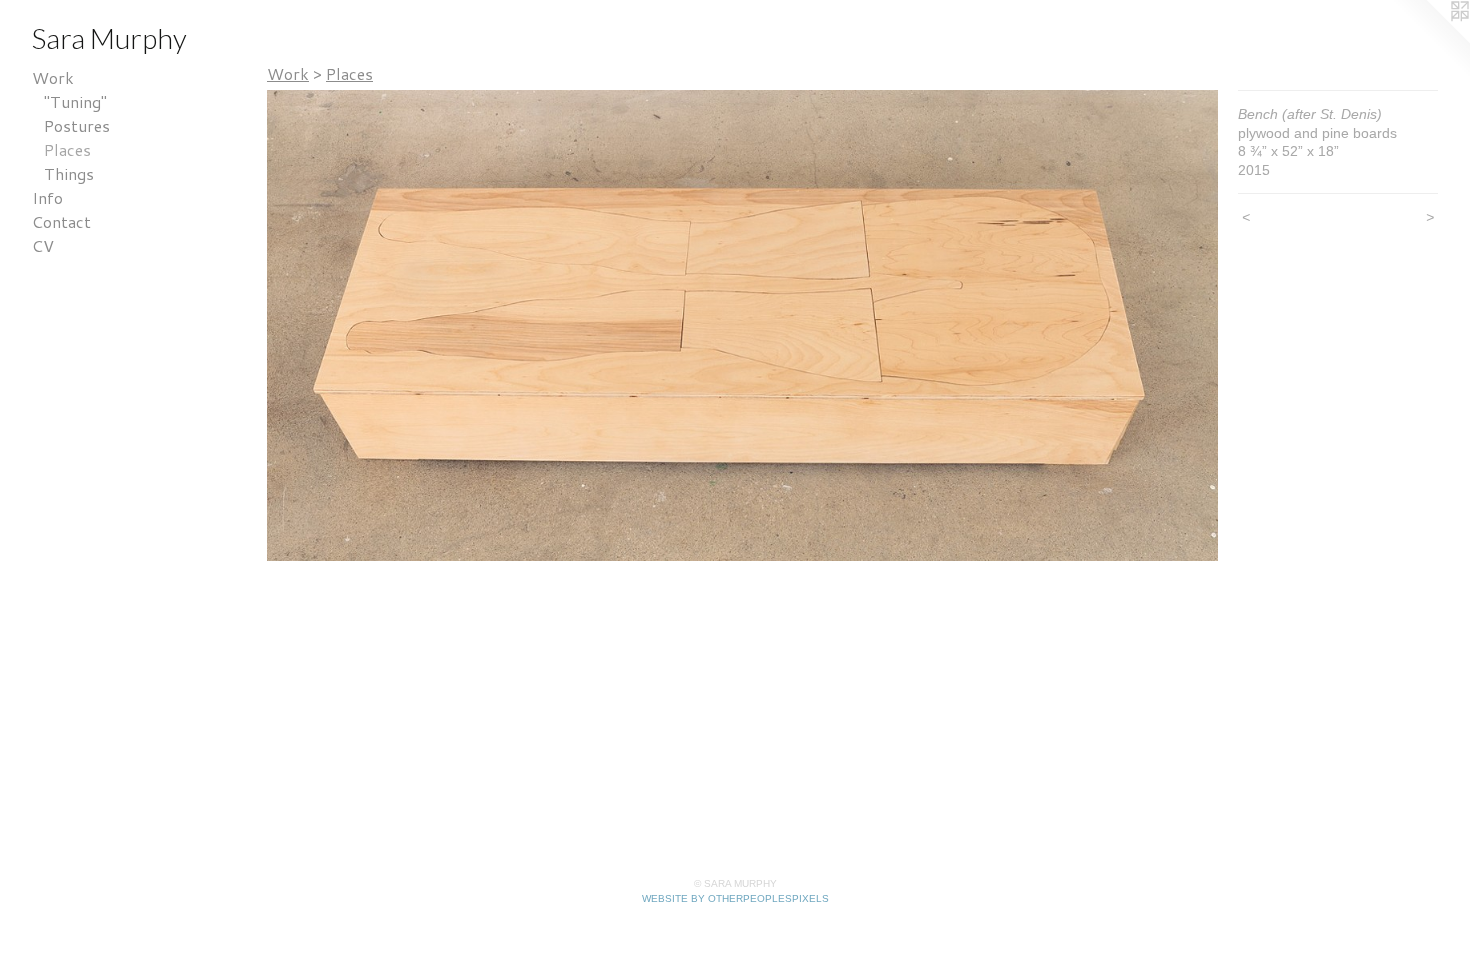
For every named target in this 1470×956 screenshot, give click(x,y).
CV (43, 245)
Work (53, 77)
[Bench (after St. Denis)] (742, 325)
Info (47, 197)
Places (67, 149)
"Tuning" (75, 101)
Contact (61, 221)
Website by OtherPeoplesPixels (735, 898)
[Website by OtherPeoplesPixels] (1430, 40)
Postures (77, 125)
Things (69, 173)
